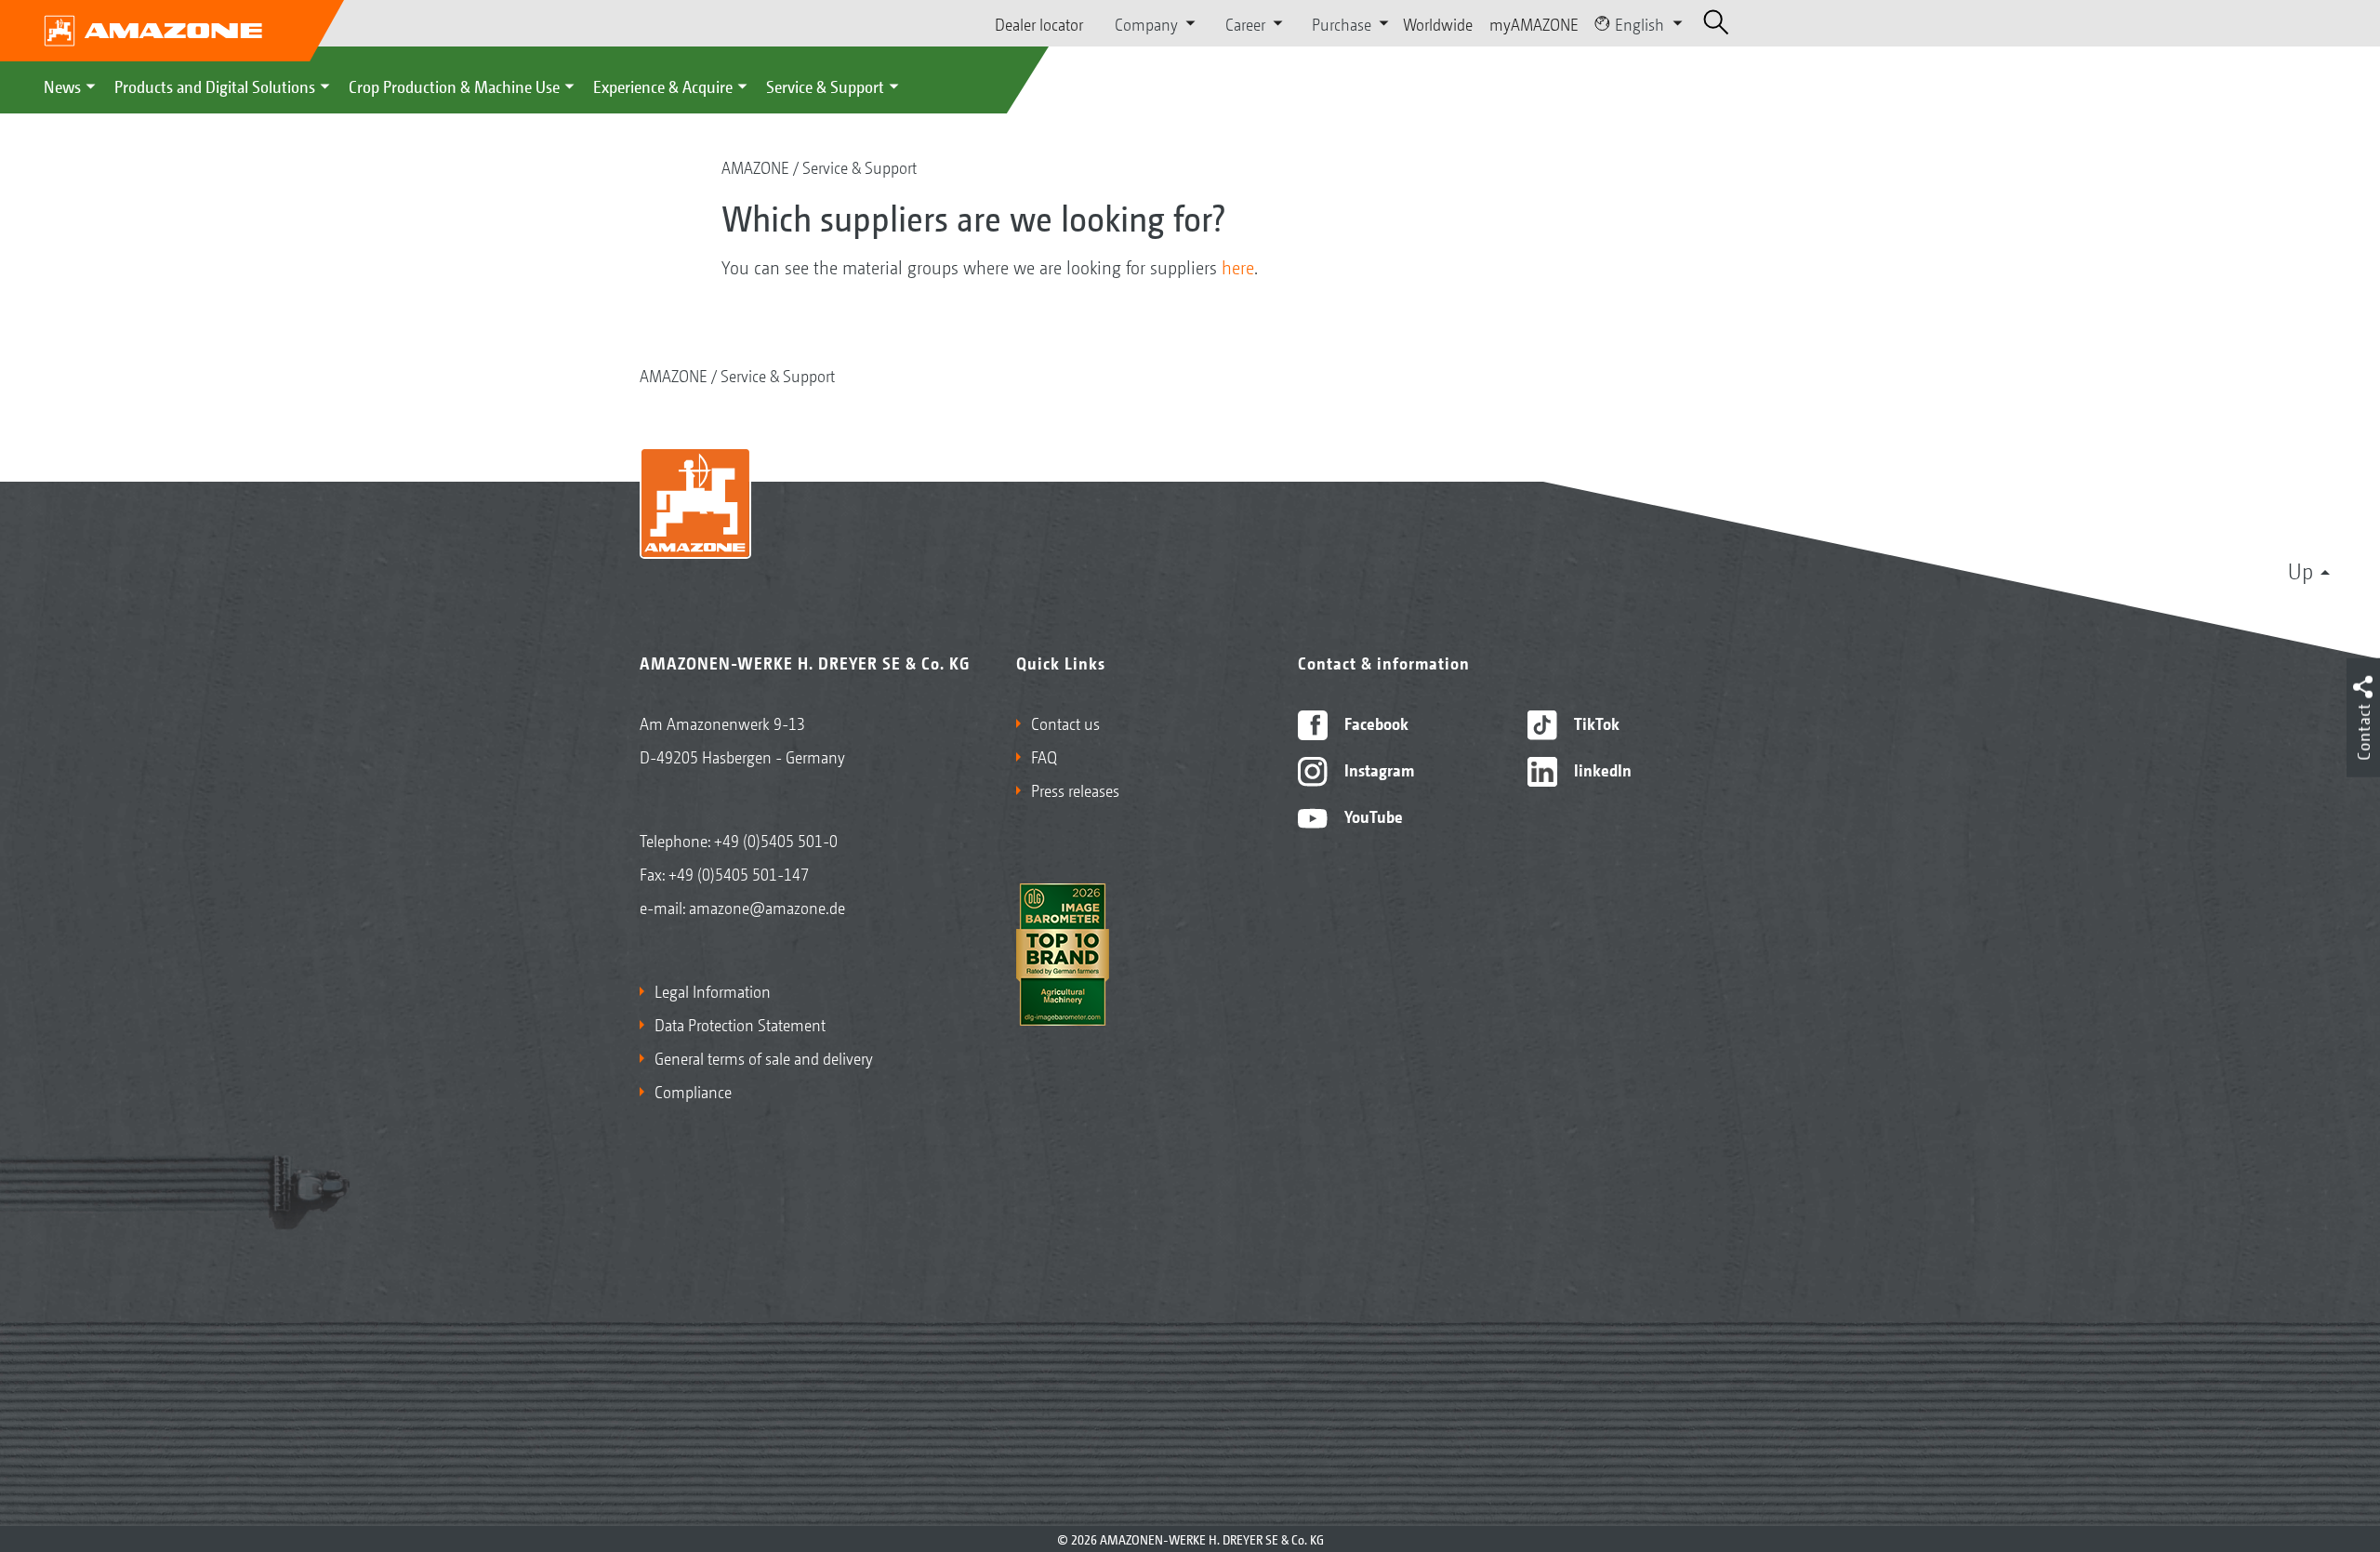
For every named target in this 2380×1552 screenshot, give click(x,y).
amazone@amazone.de (767, 907)
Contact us (1065, 723)
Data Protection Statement (740, 1024)
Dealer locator (1039, 23)
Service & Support (825, 86)
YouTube (1372, 816)
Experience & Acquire (663, 86)
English (1640, 23)
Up (2301, 570)
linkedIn (1601, 769)
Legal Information (713, 990)
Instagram (1377, 769)
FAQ (1044, 756)
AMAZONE (755, 166)
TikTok (1595, 723)
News (62, 86)
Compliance (693, 1091)
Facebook (1375, 723)
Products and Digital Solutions (215, 86)
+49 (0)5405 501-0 (776, 840)
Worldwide (1438, 23)
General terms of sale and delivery (764, 1057)
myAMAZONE (1534, 23)
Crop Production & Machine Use (454, 86)
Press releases (1075, 789)
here (1238, 267)
